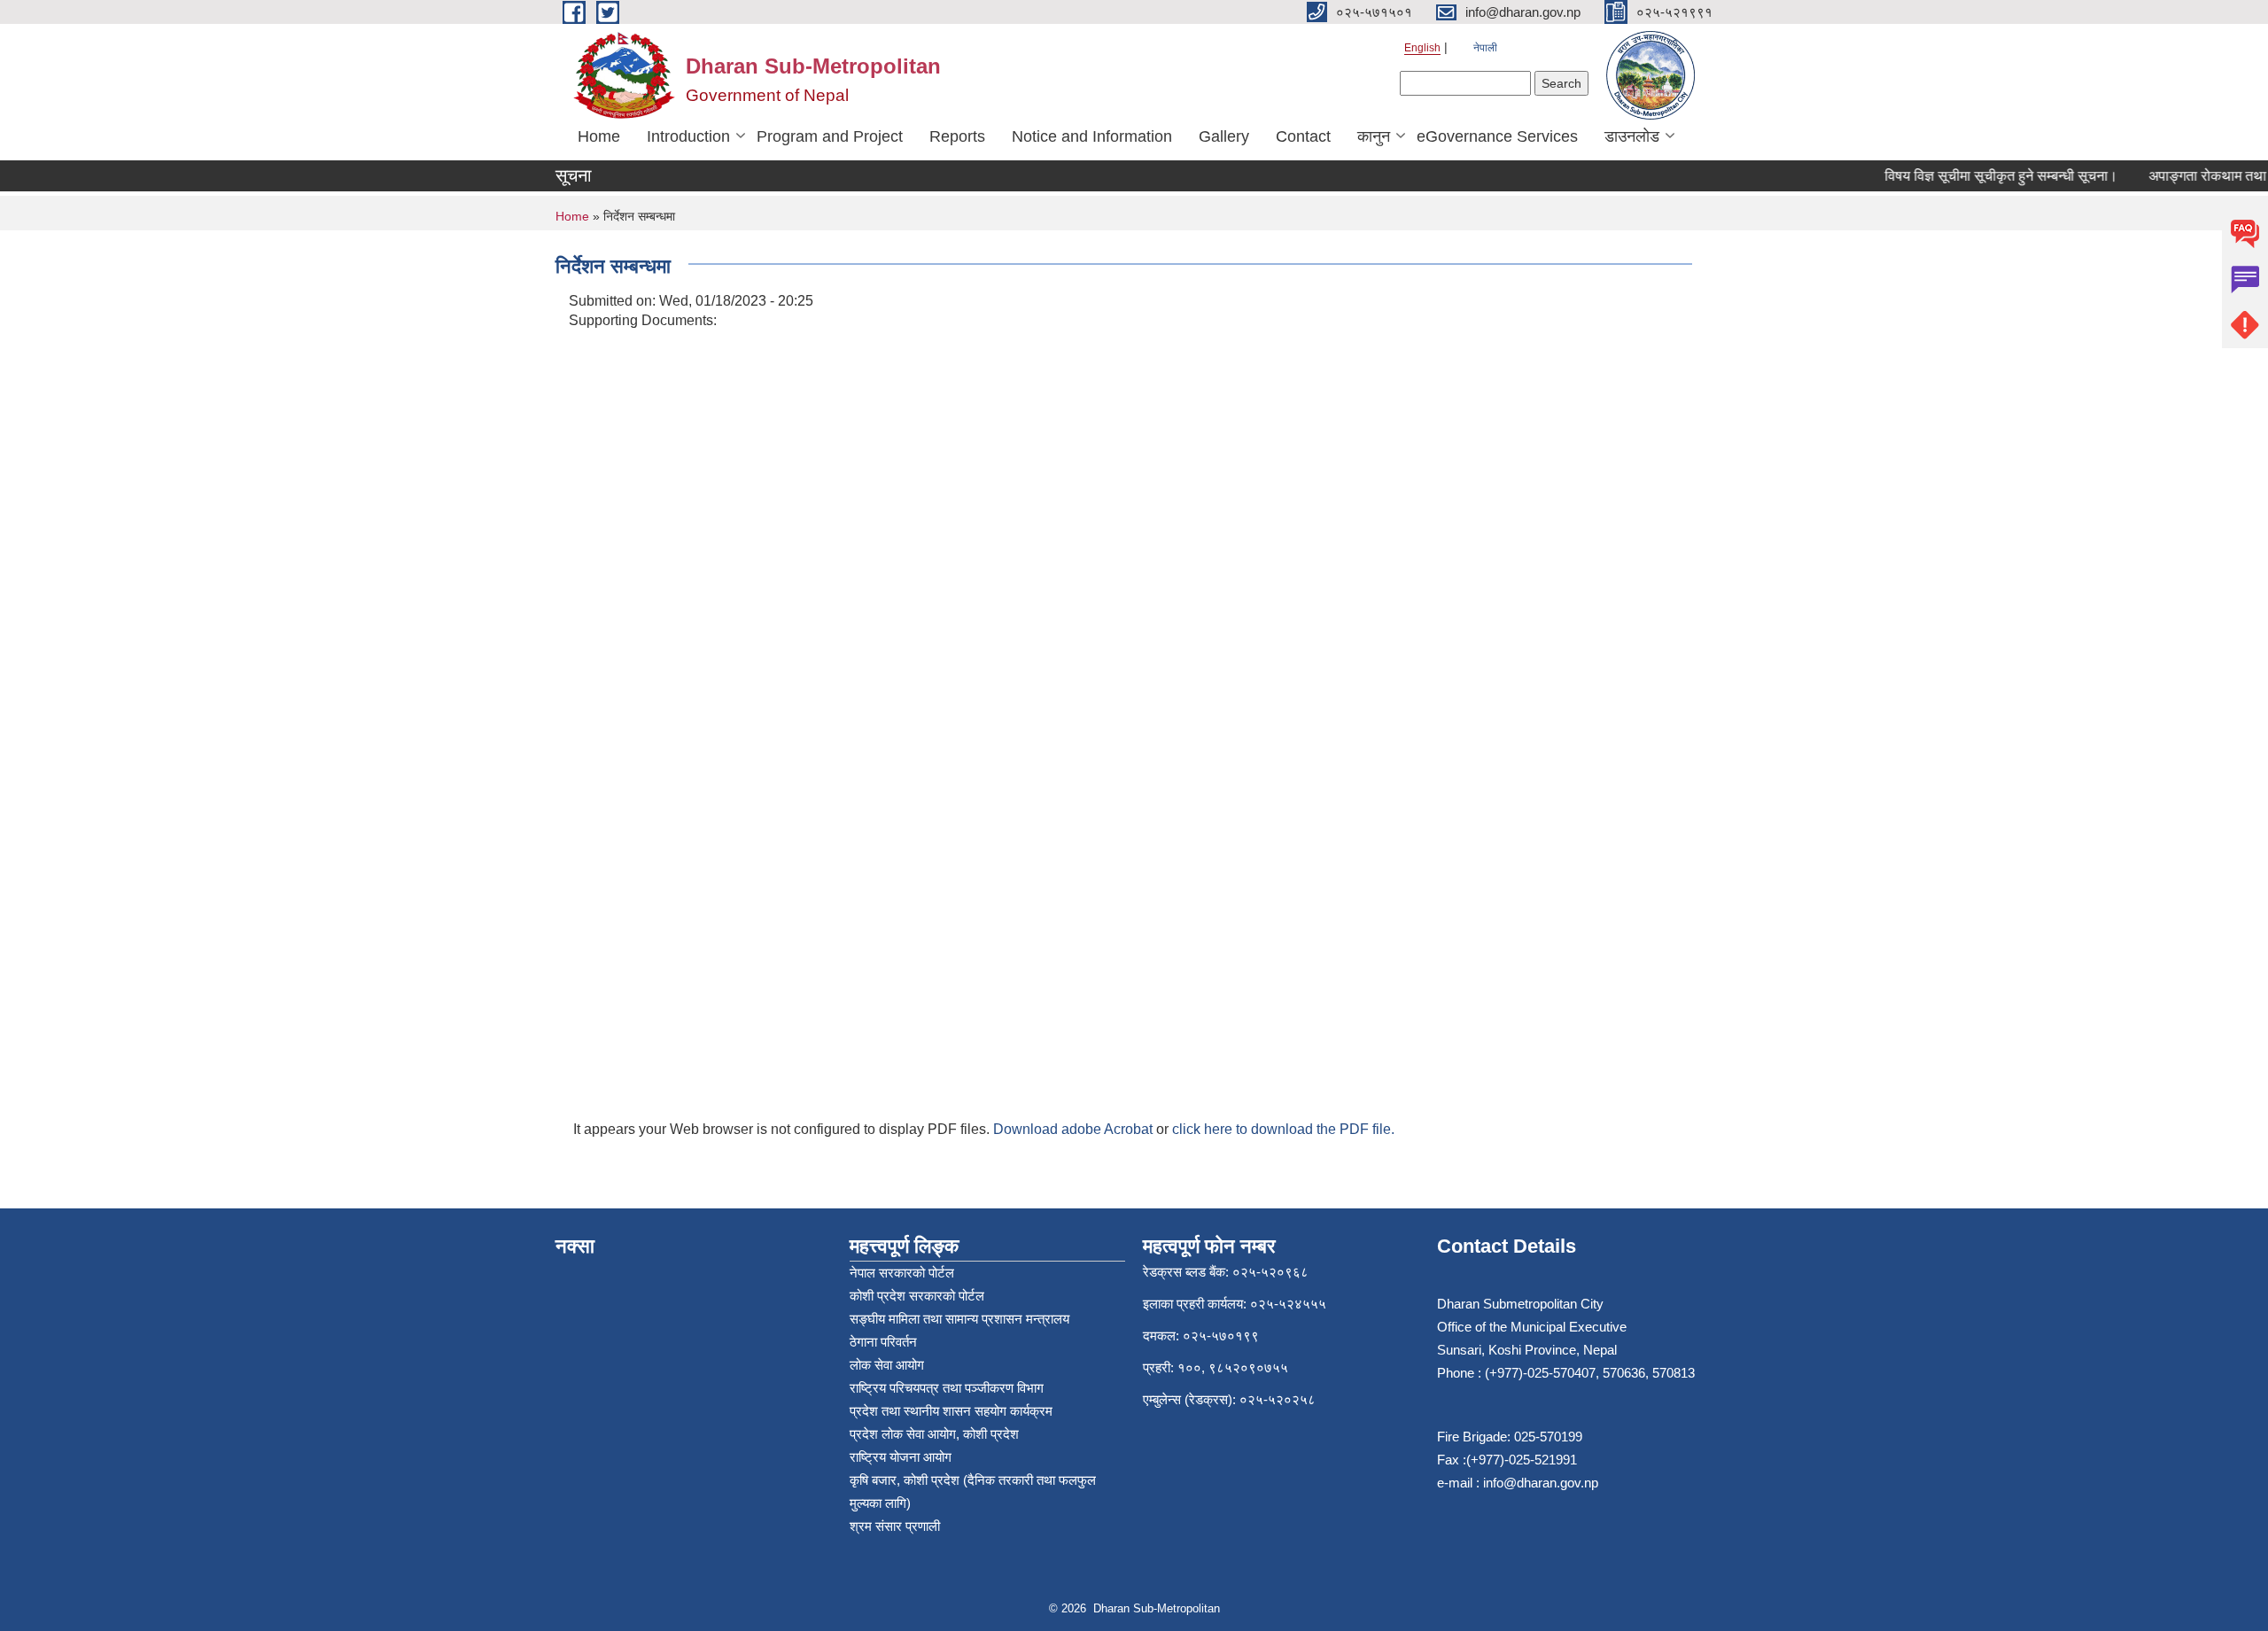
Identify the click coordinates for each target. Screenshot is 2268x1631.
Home (599, 136)
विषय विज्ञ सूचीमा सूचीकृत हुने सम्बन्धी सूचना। (1983, 176)
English (1422, 48)
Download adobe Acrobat (1075, 1129)
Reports (957, 136)
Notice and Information (1092, 136)
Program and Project (830, 136)
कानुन (1374, 136)
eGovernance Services (1497, 136)
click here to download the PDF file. (1283, 1129)
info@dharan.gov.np (1541, 1483)
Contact (1303, 136)
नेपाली (1485, 48)
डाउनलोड (1632, 136)
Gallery (1224, 136)
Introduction (688, 136)
